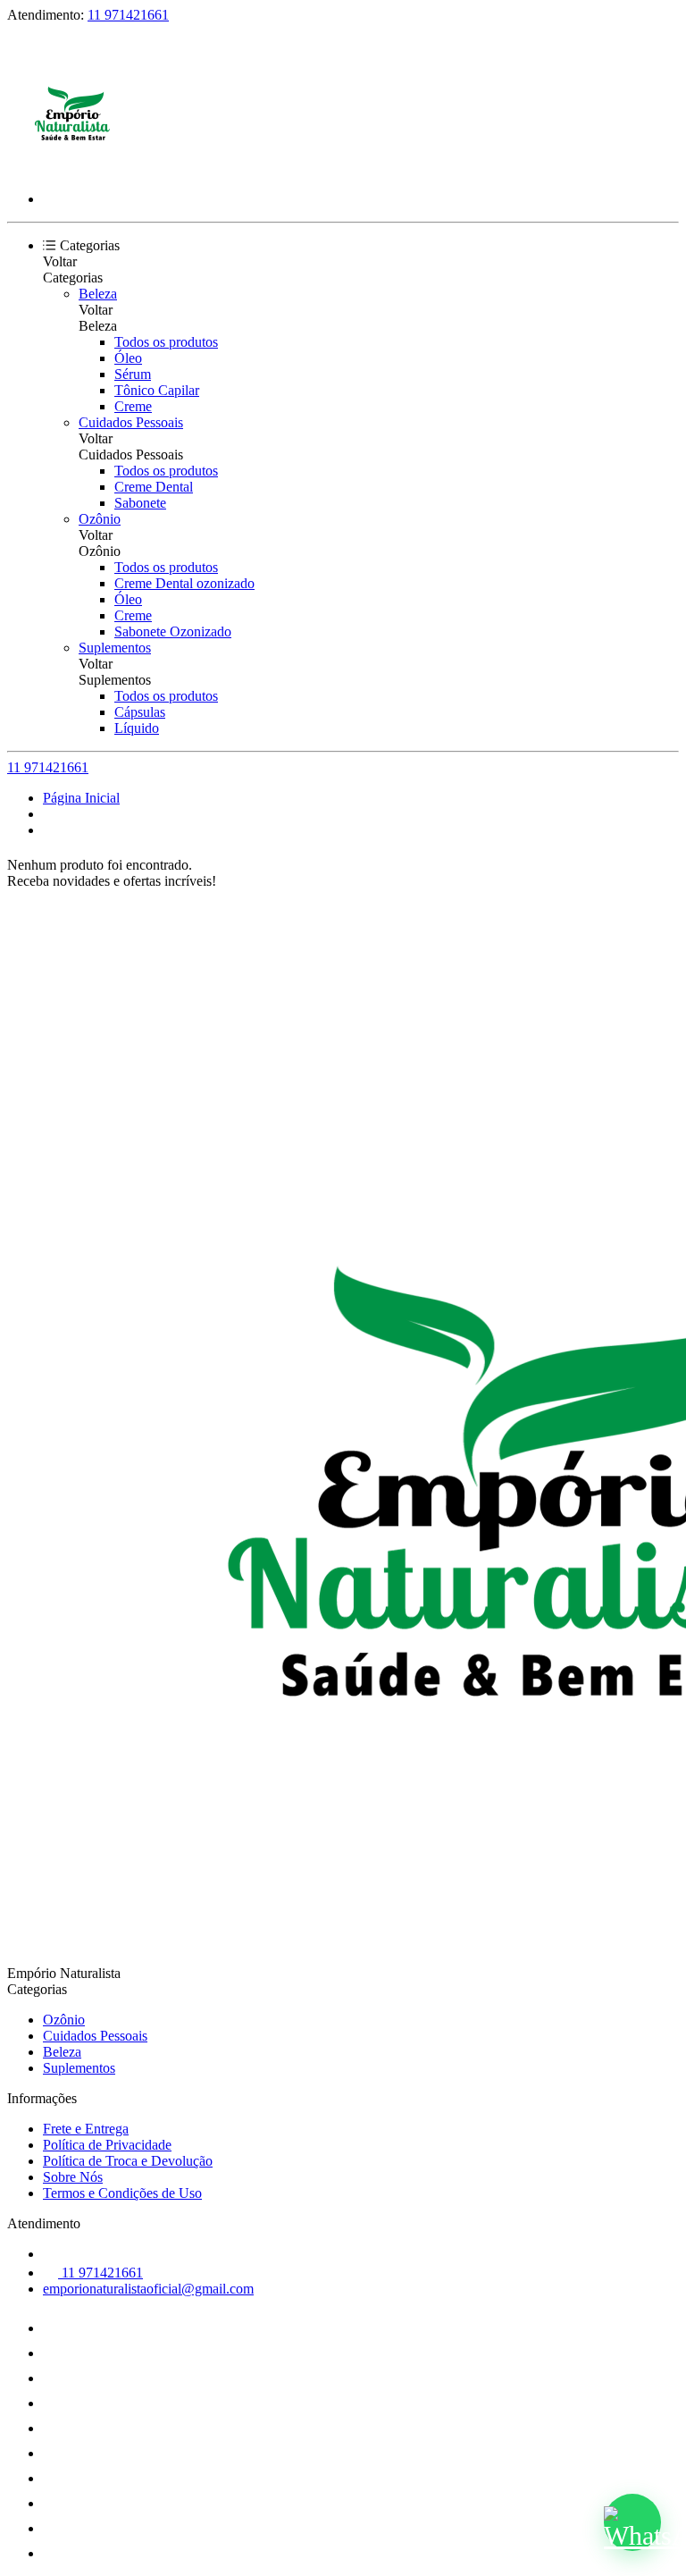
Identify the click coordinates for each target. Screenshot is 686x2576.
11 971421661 (128, 15)
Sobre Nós (73, 2177)
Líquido (137, 728)
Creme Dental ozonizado (184, 583)
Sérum (133, 374)
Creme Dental (154, 487)
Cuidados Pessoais (131, 422)
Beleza (98, 294)
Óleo (128, 358)
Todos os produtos (166, 342)
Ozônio (100, 519)
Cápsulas (140, 712)
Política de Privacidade (107, 2145)
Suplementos (115, 648)
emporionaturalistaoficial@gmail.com (148, 2289)
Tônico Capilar (157, 390)
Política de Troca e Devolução (128, 2161)
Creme (133, 406)
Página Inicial (81, 798)
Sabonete (140, 503)
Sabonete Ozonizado (173, 631)
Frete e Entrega (86, 2129)
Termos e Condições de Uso (122, 2193)
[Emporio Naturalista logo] (74, 168)
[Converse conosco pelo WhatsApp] (632, 2522)
